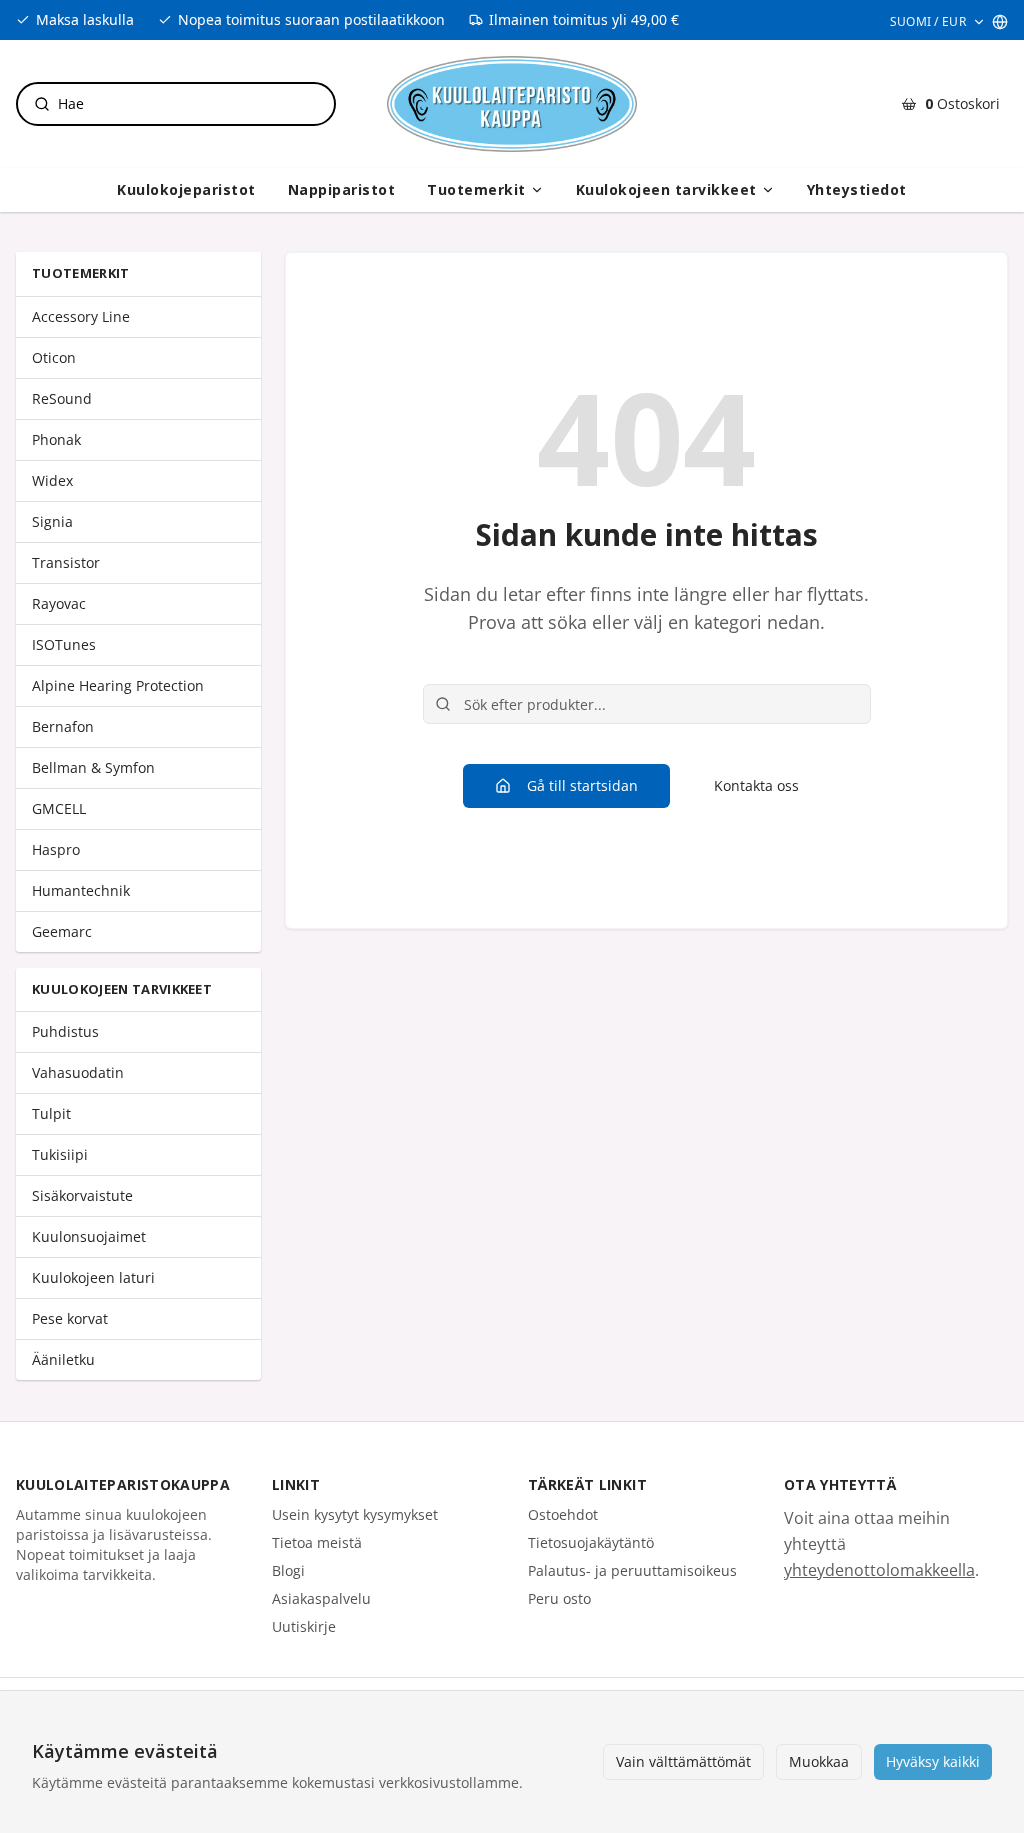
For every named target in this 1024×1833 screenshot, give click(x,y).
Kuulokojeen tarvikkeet (666, 189)
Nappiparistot (342, 189)
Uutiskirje (304, 1626)
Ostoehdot (563, 1514)
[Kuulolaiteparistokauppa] (512, 104)
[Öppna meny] (537, 190)
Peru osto (559, 1598)
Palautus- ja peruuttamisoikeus (632, 1570)
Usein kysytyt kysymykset (355, 1514)
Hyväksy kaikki (933, 1761)
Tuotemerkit (476, 189)
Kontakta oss (756, 785)
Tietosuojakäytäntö (591, 1542)
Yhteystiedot (857, 189)
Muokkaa (819, 1761)
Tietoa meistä (317, 1542)
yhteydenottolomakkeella (879, 1570)
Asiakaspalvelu (321, 1598)
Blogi (288, 1570)
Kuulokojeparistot (186, 189)
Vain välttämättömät (683, 1761)
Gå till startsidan (582, 785)
